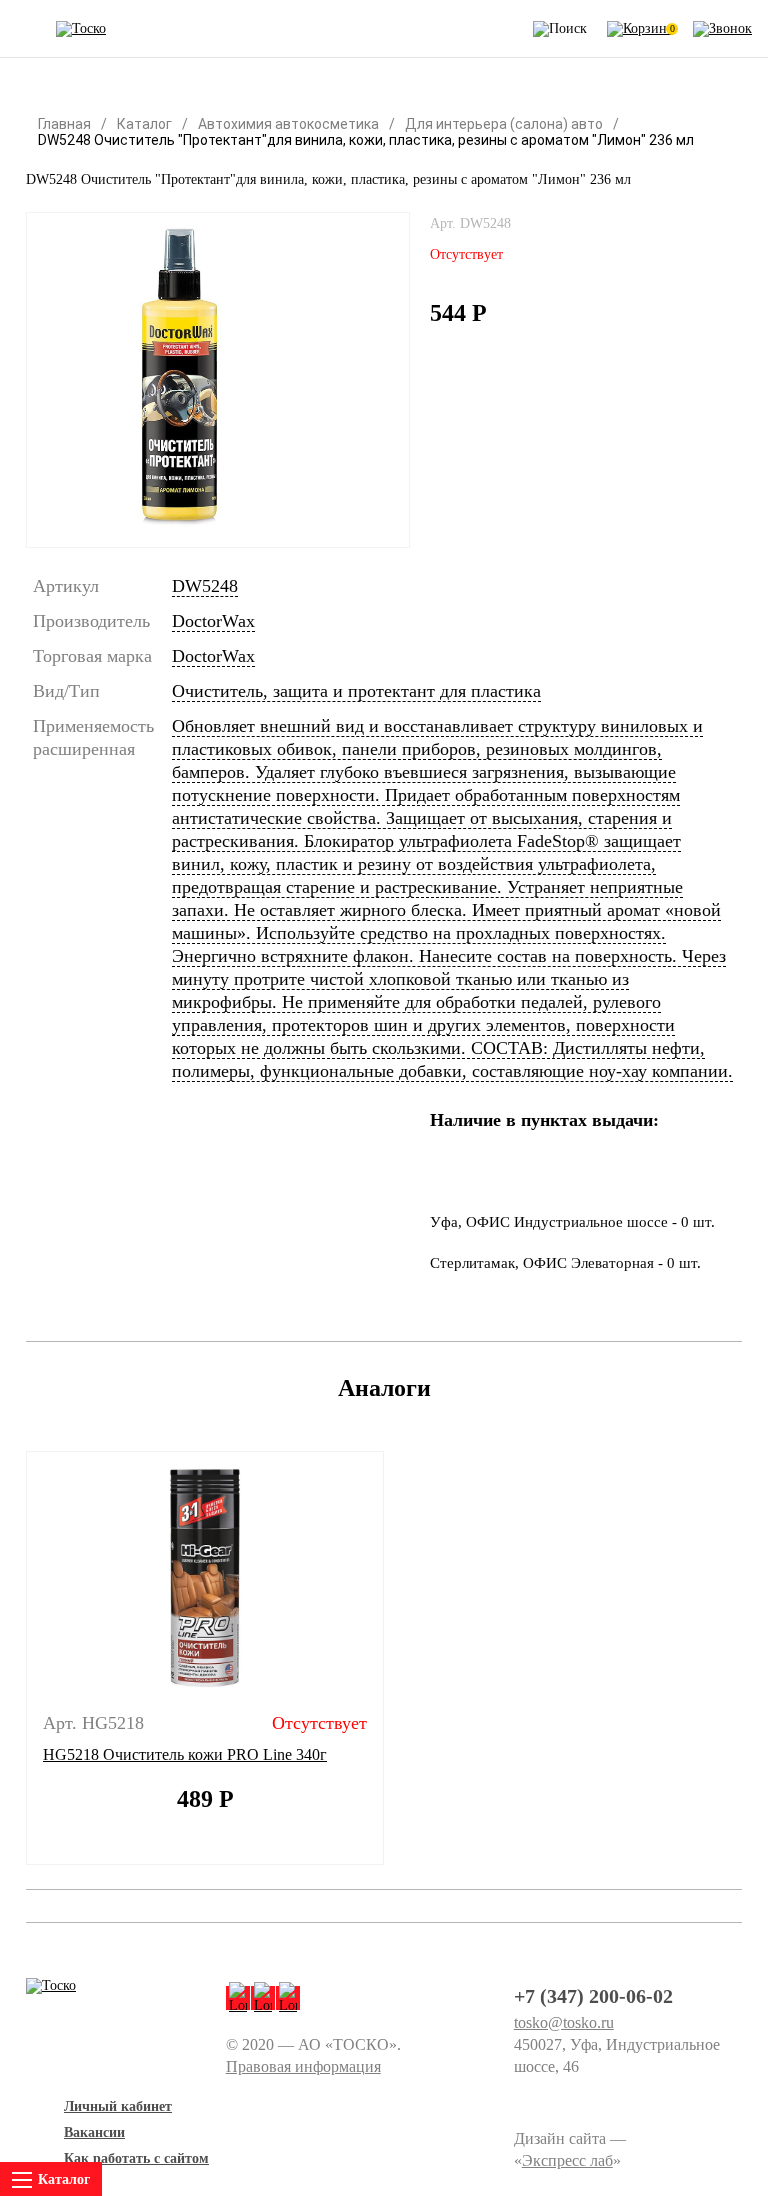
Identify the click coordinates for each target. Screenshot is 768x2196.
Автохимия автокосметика (288, 124)
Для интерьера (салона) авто (504, 124)
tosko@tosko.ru (564, 2022)
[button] (13, 1658)
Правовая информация (303, 2066)
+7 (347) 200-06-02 (593, 1996)
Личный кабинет (118, 2106)
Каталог (144, 124)
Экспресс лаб (567, 2160)
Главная (64, 124)
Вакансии (94, 2132)
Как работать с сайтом (136, 2158)
